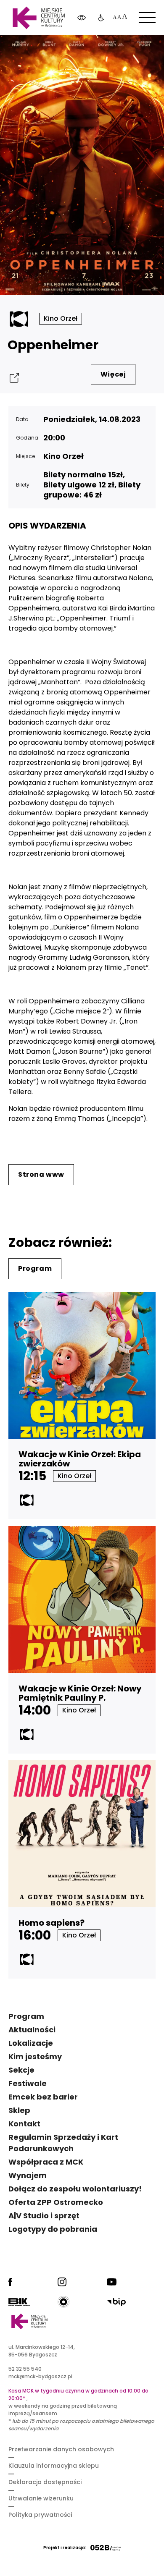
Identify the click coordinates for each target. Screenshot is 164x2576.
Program (35, 1268)
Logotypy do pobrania (53, 2229)
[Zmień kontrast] (82, 18)
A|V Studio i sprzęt (44, 2216)
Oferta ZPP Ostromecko (56, 2202)
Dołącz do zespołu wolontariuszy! (75, 2189)
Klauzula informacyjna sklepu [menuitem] (54, 2466)
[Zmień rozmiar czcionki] (120, 18)
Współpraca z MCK (46, 2162)
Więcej (113, 374)
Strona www (41, 1174)
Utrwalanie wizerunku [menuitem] (41, 2498)
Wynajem (28, 2175)
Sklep (19, 2110)
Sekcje (21, 2070)
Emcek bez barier (43, 2097)
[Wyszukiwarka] (136, 50)
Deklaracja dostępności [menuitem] (45, 2482)
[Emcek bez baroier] (101, 18)
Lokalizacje (31, 2043)
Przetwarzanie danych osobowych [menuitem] (61, 2449)
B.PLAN (99, 50)
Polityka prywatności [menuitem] (40, 2515)
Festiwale (28, 2083)
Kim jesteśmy (35, 2056)
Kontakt (24, 2124)
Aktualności (32, 2030)
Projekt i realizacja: (65, 2548)
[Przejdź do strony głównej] (38, 18)
